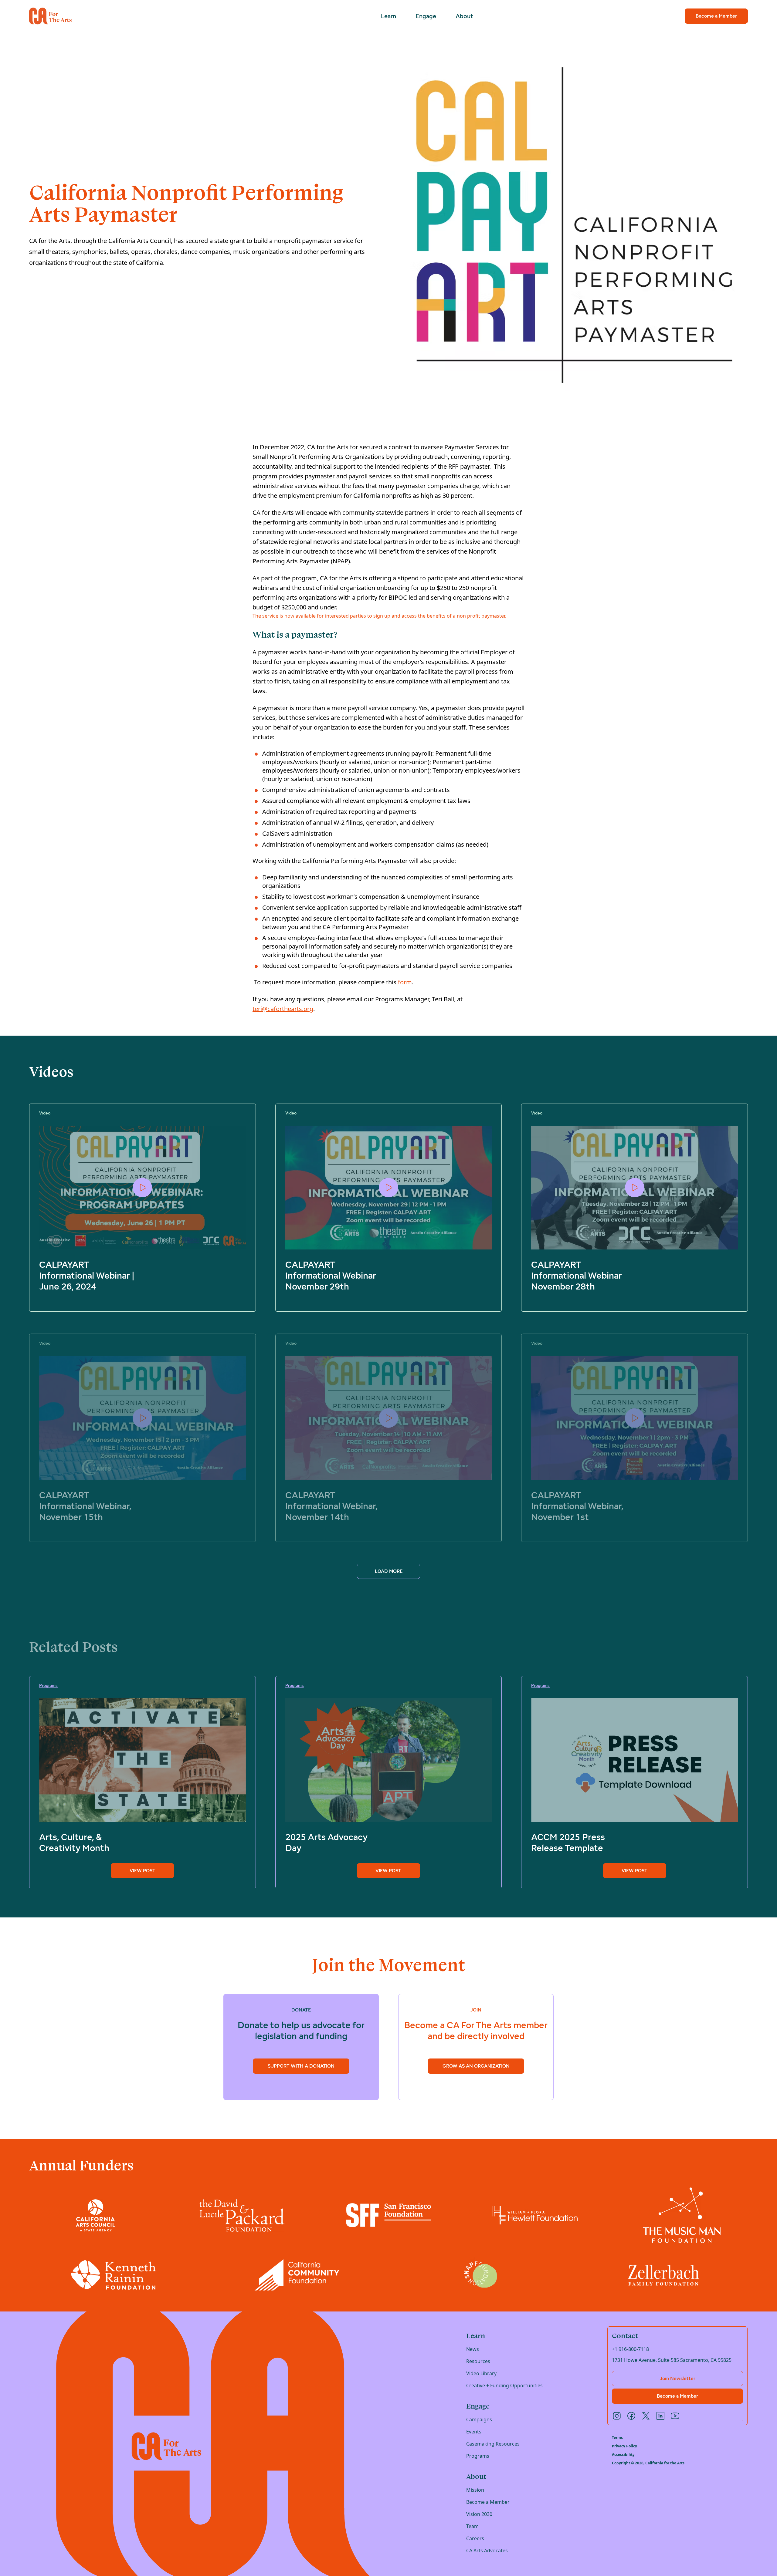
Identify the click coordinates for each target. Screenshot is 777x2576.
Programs (478, 2456)
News (473, 2349)
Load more (389, 1571)
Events (474, 2432)
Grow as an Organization (476, 2066)
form (405, 982)
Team (472, 2526)
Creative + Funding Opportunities (504, 2385)
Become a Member (716, 16)
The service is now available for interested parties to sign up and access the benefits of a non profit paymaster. (381, 616)
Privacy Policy (624, 2446)
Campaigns (479, 2419)
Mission (475, 2490)
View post (143, 1871)
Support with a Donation (301, 2066)
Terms (617, 2438)
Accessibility (623, 2455)
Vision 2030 (479, 2514)
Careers (475, 2538)
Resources (478, 2361)
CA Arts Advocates (487, 2551)
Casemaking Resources (493, 2444)
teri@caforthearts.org (283, 1009)
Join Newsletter (678, 2378)
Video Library (481, 2373)
